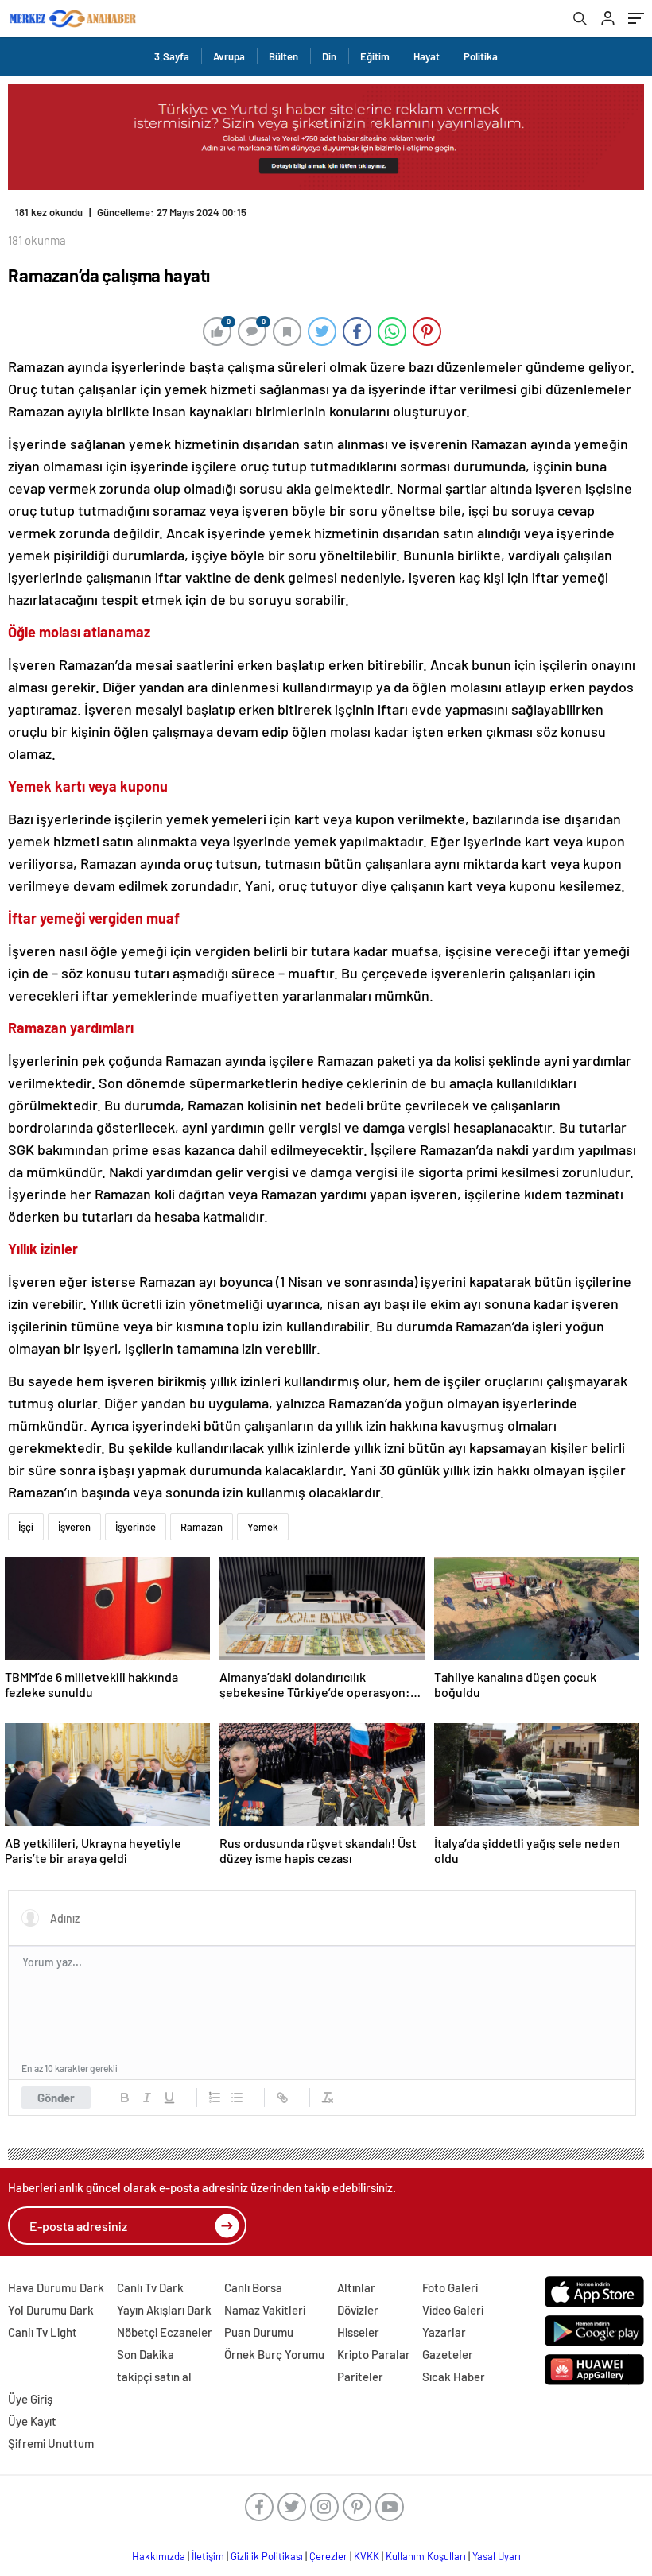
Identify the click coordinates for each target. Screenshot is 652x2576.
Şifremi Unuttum (51, 2443)
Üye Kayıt (32, 2421)
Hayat (427, 56)
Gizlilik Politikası (267, 2556)
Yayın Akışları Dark (164, 2310)
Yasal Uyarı (497, 2556)
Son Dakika (146, 2354)
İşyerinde (136, 1527)
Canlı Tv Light (43, 2332)
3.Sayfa (172, 56)
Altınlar (356, 2287)
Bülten (283, 56)
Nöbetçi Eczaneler (165, 2332)
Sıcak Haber (454, 2377)
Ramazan (202, 1527)
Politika (481, 56)
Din (329, 56)
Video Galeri (453, 2310)
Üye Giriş (30, 2399)
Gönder (56, 2098)
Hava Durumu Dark (56, 2287)
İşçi (26, 1527)
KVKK (367, 2556)
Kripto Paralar (374, 2354)
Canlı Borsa (253, 2287)
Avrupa (229, 56)
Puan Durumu (259, 2332)
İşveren (74, 1527)
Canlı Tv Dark (150, 2287)
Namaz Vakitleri (265, 2310)
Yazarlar (444, 2332)
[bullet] (237, 2098)
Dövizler (358, 2310)
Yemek (263, 1527)
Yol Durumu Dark (51, 2310)
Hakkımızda (159, 2556)
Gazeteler (448, 2354)
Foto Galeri (450, 2287)
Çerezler (328, 2556)
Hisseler (358, 2332)
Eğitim (375, 56)
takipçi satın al (154, 2377)
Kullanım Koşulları (426, 2556)
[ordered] (215, 2098)
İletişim (208, 2556)
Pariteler (360, 2377)
